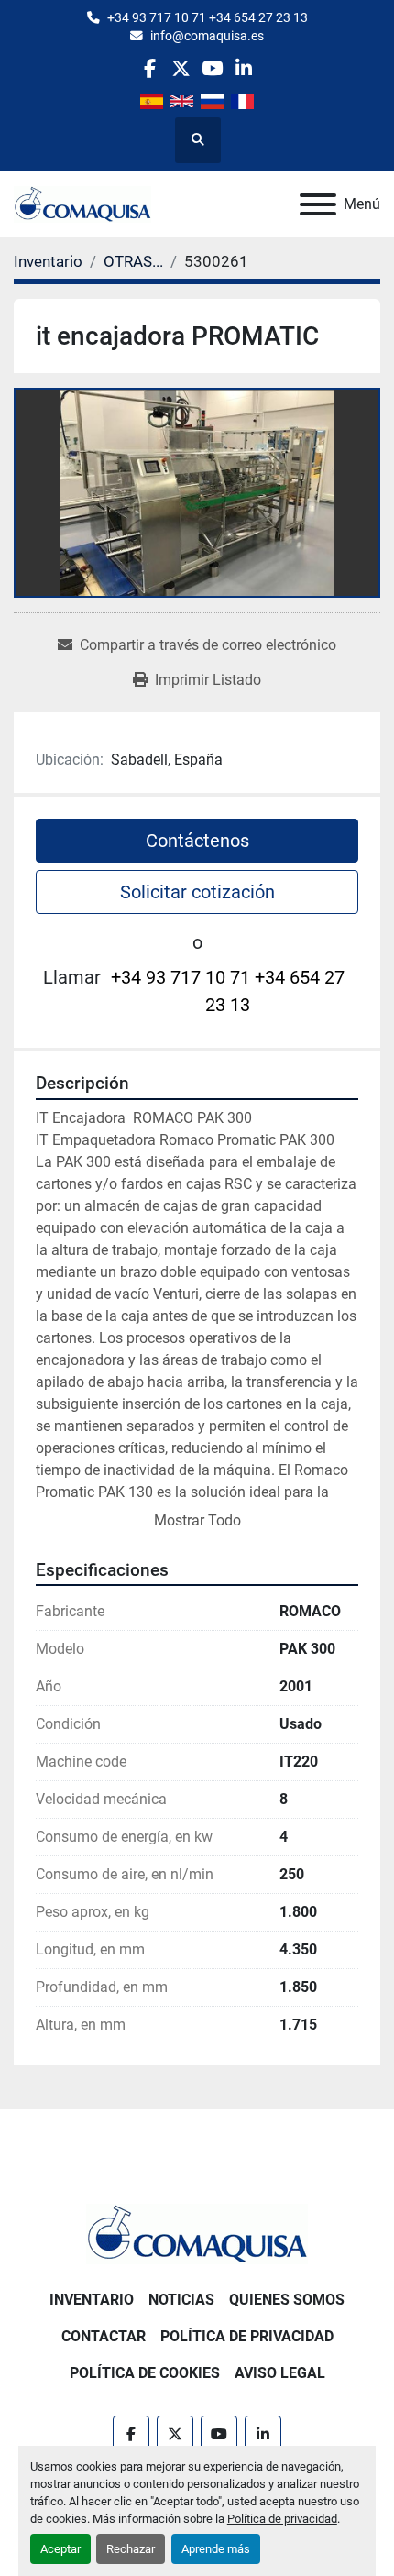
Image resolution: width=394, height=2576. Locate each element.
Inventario (92, 2300)
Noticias (181, 2300)
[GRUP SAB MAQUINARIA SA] (197, 2233)
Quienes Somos (287, 2300)
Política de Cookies (145, 2373)
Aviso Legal (280, 2373)
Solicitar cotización (197, 892)
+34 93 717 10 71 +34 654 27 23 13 (208, 17)
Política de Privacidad (247, 2336)
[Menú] (318, 204)
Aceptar (60, 2549)
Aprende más (216, 2549)
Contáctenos (197, 841)
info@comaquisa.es (207, 36)
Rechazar (131, 2549)
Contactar (104, 2336)
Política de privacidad (282, 2519)
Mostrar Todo (197, 1520)
